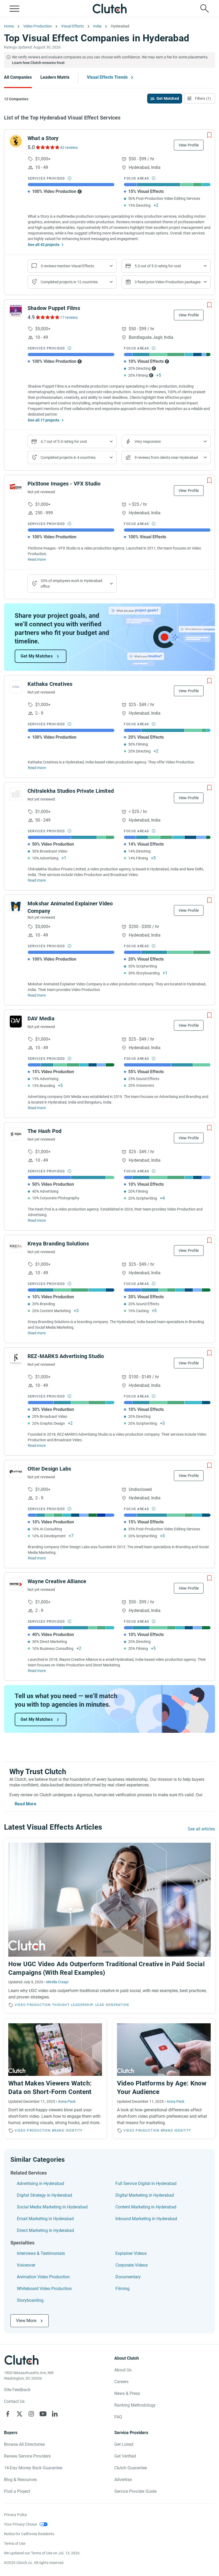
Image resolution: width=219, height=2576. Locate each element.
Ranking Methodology (135, 2405)
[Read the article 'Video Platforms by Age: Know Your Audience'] (164, 2079)
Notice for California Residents (29, 2534)
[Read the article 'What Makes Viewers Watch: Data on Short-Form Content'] (55, 2079)
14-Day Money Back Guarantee (33, 2468)
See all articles (201, 1829)
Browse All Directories (24, 2444)
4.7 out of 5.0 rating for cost (64, 441)
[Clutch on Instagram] (31, 2414)
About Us (123, 2370)
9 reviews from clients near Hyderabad (166, 457)
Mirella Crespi (57, 1982)
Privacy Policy (15, 2515)
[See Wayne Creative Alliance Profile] (16, 1584)
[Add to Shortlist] (209, 135)
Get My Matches (37, 656)
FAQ (118, 2417)
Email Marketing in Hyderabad (45, 2219)
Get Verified (125, 2456)
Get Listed (124, 2444)
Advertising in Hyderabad (40, 2183)
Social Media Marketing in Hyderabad (52, 2207)
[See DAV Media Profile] (16, 1021)
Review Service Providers (27, 2456)
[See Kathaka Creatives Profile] (16, 687)
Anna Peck (67, 2101)
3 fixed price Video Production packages (168, 282)
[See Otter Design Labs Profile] (16, 1472)
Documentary (128, 2277)
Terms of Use (15, 2543)
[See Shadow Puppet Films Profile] (16, 311)
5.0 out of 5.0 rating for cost (158, 266)
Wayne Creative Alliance (57, 1581)
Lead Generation (112, 2005)
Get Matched (168, 98)
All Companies (18, 77)
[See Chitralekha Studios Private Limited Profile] (16, 794)
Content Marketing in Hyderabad (146, 2207)
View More (26, 2321)
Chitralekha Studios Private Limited (71, 791)
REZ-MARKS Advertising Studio (66, 1356)
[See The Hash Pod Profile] (16, 1134)
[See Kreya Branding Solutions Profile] (16, 1247)
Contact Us (14, 2401)
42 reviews (69, 148)
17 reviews (69, 317)
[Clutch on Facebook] (8, 2414)
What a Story (43, 138)
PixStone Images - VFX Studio (64, 484)
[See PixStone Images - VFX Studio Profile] (16, 487)
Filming (122, 2289)
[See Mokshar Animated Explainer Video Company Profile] (16, 906)
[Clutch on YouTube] (43, 2414)
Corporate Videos (132, 2265)
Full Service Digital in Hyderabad (146, 2183)
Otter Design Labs (49, 1469)
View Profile (189, 145)
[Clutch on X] (19, 2414)
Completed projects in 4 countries (68, 457)
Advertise (123, 2480)
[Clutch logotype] (109, 9)
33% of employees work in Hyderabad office (71, 584)
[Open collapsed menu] (14, 9)
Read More (26, 1804)
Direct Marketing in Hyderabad (45, 2230)
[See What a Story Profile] (16, 141)
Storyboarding (30, 2300)
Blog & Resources (20, 2480)
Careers (121, 2382)
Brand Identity (67, 2131)
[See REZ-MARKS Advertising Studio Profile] (16, 1359)
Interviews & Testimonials (41, 2253)
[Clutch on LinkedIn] (55, 2414)
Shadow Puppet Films (54, 308)
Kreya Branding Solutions (58, 1244)
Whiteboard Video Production (44, 2289)
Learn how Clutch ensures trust (38, 63)
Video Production (33, 2005)
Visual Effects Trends (107, 77)
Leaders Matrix (55, 77)
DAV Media (41, 1018)
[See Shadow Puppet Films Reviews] (47, 317)
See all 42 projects (44, 245)
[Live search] (205, 9)
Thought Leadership (73, 2005)
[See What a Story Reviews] (47, 147)
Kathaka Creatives (50, 684)
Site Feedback (17, 2390)
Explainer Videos (131, 2253)
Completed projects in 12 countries (69, 282)
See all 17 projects (44, 420)
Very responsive (148, 441)
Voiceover (26, 2265)
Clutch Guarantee (131, 2468)
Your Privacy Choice (20, 2524)
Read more (37, 559)
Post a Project (17, 2491)
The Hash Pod (44, 1131)
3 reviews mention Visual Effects (67, 266)
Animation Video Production (43, 2277)
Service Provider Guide (135, 2491)
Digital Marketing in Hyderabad (145, 2195)
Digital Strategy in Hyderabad (44, 2195)
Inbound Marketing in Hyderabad (146, 2219)
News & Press (127, 2393)
